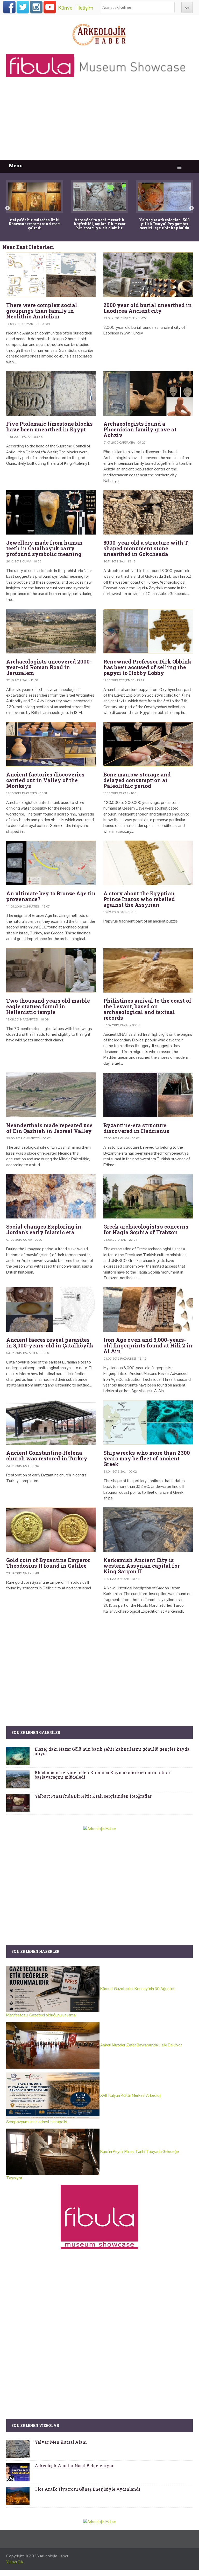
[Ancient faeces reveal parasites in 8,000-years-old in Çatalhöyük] (51, 1310)
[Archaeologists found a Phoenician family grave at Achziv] (148, 394)
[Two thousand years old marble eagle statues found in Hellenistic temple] (51, 970)
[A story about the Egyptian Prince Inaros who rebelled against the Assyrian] (148, 863)
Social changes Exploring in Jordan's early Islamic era (44, 1229)
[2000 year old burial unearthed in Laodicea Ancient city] (148, 275)
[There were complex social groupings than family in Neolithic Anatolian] (51, 275)
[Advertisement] (99, 121)
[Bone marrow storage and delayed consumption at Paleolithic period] (148, 744)
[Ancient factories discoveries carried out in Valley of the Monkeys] (51, 744)
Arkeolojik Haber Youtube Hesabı (50, 7)
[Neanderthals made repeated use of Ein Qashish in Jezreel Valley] (51, 1095)
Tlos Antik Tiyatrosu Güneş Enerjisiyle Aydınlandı (87, 2489)
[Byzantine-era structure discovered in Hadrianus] (148, 1095)
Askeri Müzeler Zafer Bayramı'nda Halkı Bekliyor (141, 2045)
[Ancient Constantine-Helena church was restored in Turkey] (51, 1423)
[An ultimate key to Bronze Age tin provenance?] (51, 863)
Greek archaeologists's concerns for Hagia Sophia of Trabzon (146, 1229)
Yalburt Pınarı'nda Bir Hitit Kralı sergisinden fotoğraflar (93, 1796)
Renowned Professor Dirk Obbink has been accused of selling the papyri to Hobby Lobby (147, 667)
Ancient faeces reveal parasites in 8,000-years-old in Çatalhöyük (50, 1343)
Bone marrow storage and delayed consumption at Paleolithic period (137, 780)
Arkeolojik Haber (54, 2556)
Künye (65, 8)
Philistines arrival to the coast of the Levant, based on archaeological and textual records (147, 1009)
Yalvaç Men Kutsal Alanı (61, 2442)
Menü (16, 166)
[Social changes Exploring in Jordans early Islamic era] (51, 1196)
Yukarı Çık (15, 2562)
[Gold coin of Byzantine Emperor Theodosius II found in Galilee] (51, 1530)
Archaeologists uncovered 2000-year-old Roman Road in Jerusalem (49, 667)
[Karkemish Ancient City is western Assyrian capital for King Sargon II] (148, 1530)
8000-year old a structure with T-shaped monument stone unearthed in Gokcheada (146, 548)
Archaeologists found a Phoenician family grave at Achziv (140, 429)
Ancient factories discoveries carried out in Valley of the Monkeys (45, 780)
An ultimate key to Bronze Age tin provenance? (51, 896)
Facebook (9, 7)
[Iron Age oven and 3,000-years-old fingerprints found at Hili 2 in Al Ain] (148, 1310)
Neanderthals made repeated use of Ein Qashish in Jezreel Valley (49, 1128)
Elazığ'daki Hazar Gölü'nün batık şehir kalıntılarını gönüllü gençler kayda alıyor (112, 1751)
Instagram (36, 7)
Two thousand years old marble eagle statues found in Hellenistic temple (48, 1006)
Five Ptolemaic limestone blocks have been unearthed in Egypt (49, 426)
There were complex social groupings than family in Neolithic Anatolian (42, 311)
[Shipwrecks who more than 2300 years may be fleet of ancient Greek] (148, 1423)
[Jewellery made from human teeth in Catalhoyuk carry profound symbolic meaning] (51, 512)
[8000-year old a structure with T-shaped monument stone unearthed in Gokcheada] (148, 512)
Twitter (23, 7)
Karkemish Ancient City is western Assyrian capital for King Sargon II (142, 1566)
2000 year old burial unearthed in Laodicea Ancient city (148, 308)
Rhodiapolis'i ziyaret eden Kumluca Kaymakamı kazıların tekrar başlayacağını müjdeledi (102, 1775)
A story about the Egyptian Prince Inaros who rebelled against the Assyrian (139, 899)
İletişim (85, 8)
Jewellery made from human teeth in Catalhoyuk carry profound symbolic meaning (44, 548)
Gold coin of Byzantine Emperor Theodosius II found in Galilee (48, 1563)
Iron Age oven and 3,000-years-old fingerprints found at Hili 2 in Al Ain (148, 1345)
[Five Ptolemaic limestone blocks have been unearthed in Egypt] (51, 394)
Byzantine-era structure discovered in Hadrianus (136, 1128)
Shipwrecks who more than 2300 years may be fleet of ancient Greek (147, 1458)
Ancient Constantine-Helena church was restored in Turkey (47, 1455)
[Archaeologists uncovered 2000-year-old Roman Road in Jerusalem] (51, 631)
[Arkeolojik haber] (99, 33)
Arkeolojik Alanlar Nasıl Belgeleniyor (74, 2466)
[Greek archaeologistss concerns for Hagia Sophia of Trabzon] (148, 1196)
